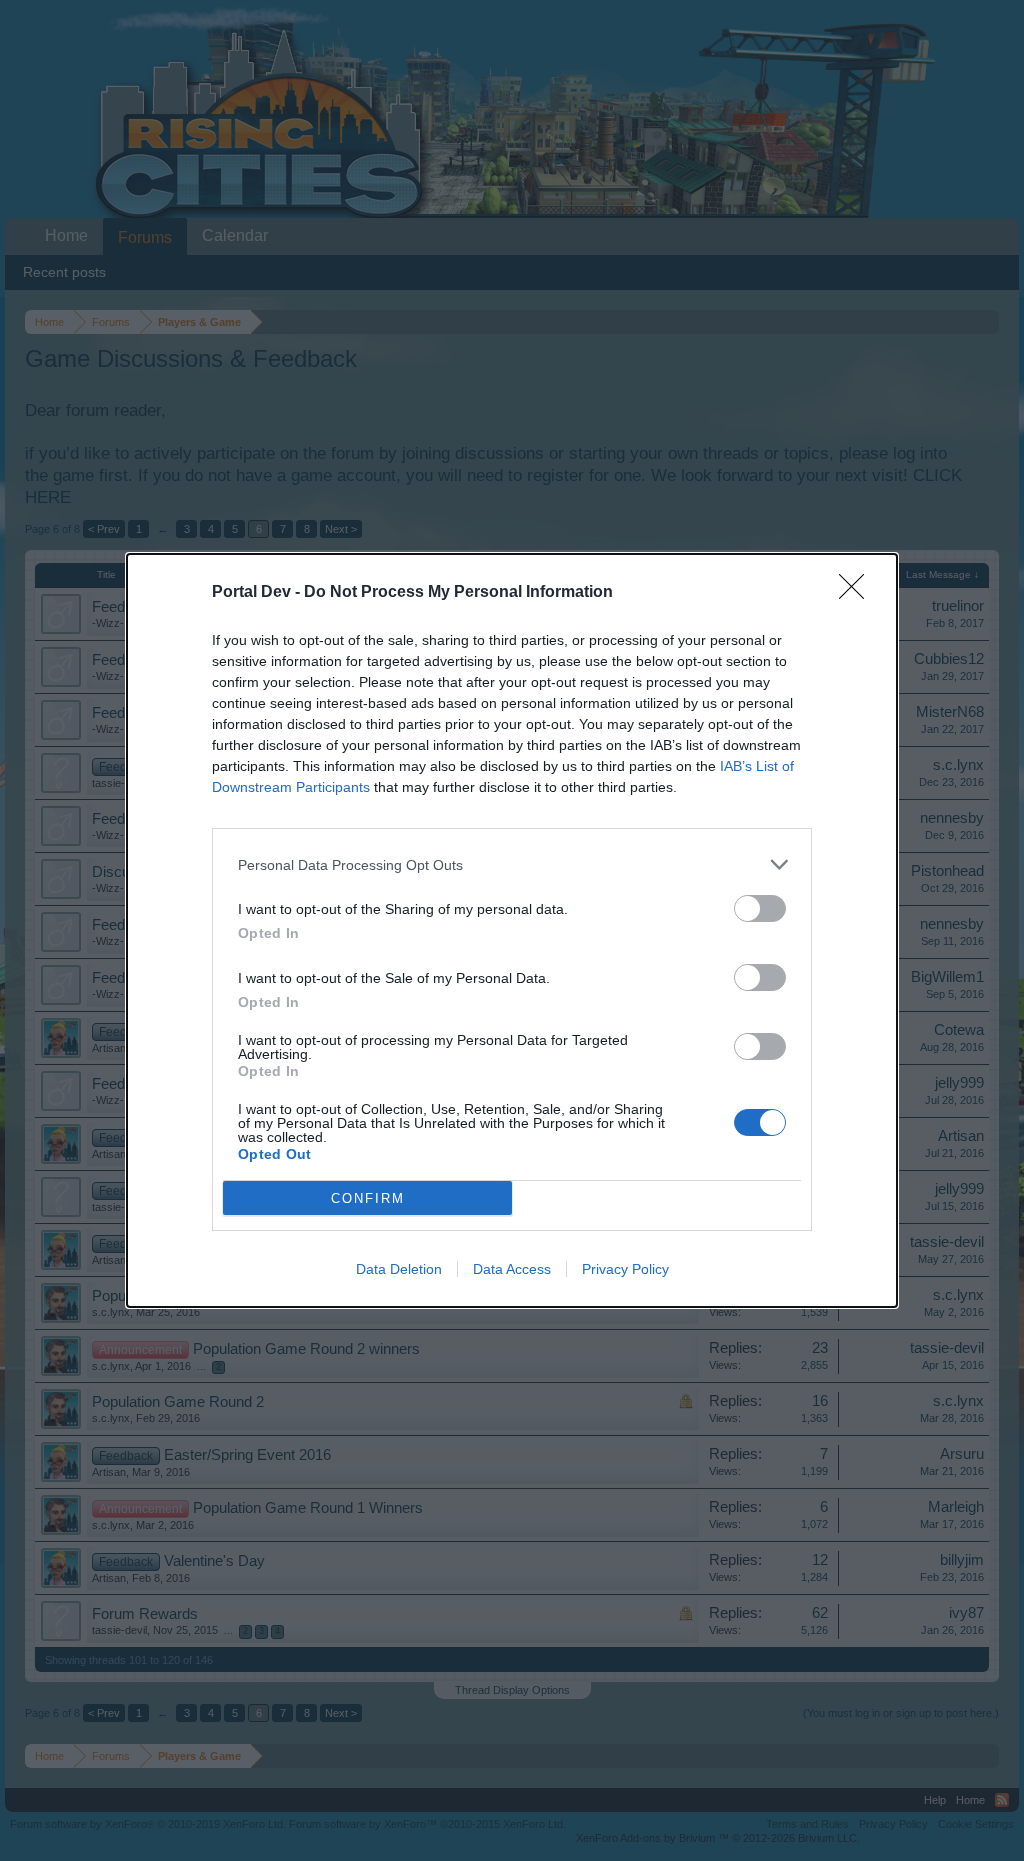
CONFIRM (368, 1198)
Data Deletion (399, 1269)
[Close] (858, 593)
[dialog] (512, 930)
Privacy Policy (625, 1269)
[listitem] (512, 864)
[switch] (760, 908)
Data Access (512, 1269)
